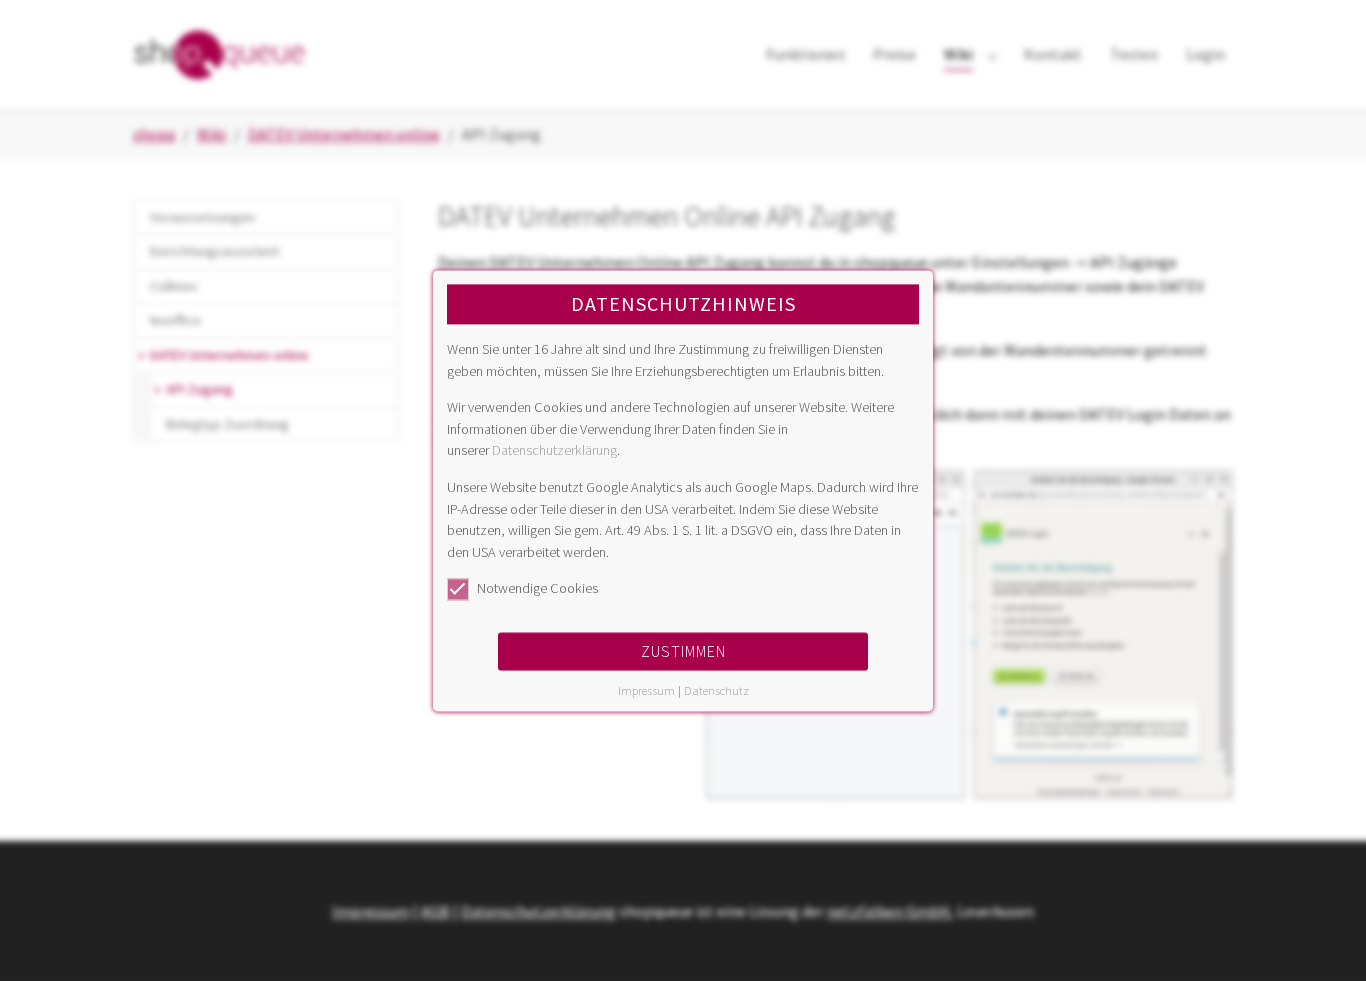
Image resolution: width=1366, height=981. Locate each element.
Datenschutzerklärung (554, 451)
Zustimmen (683, 651)
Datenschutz (716, 690)
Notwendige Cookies (537, 589)
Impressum (646, 690)
